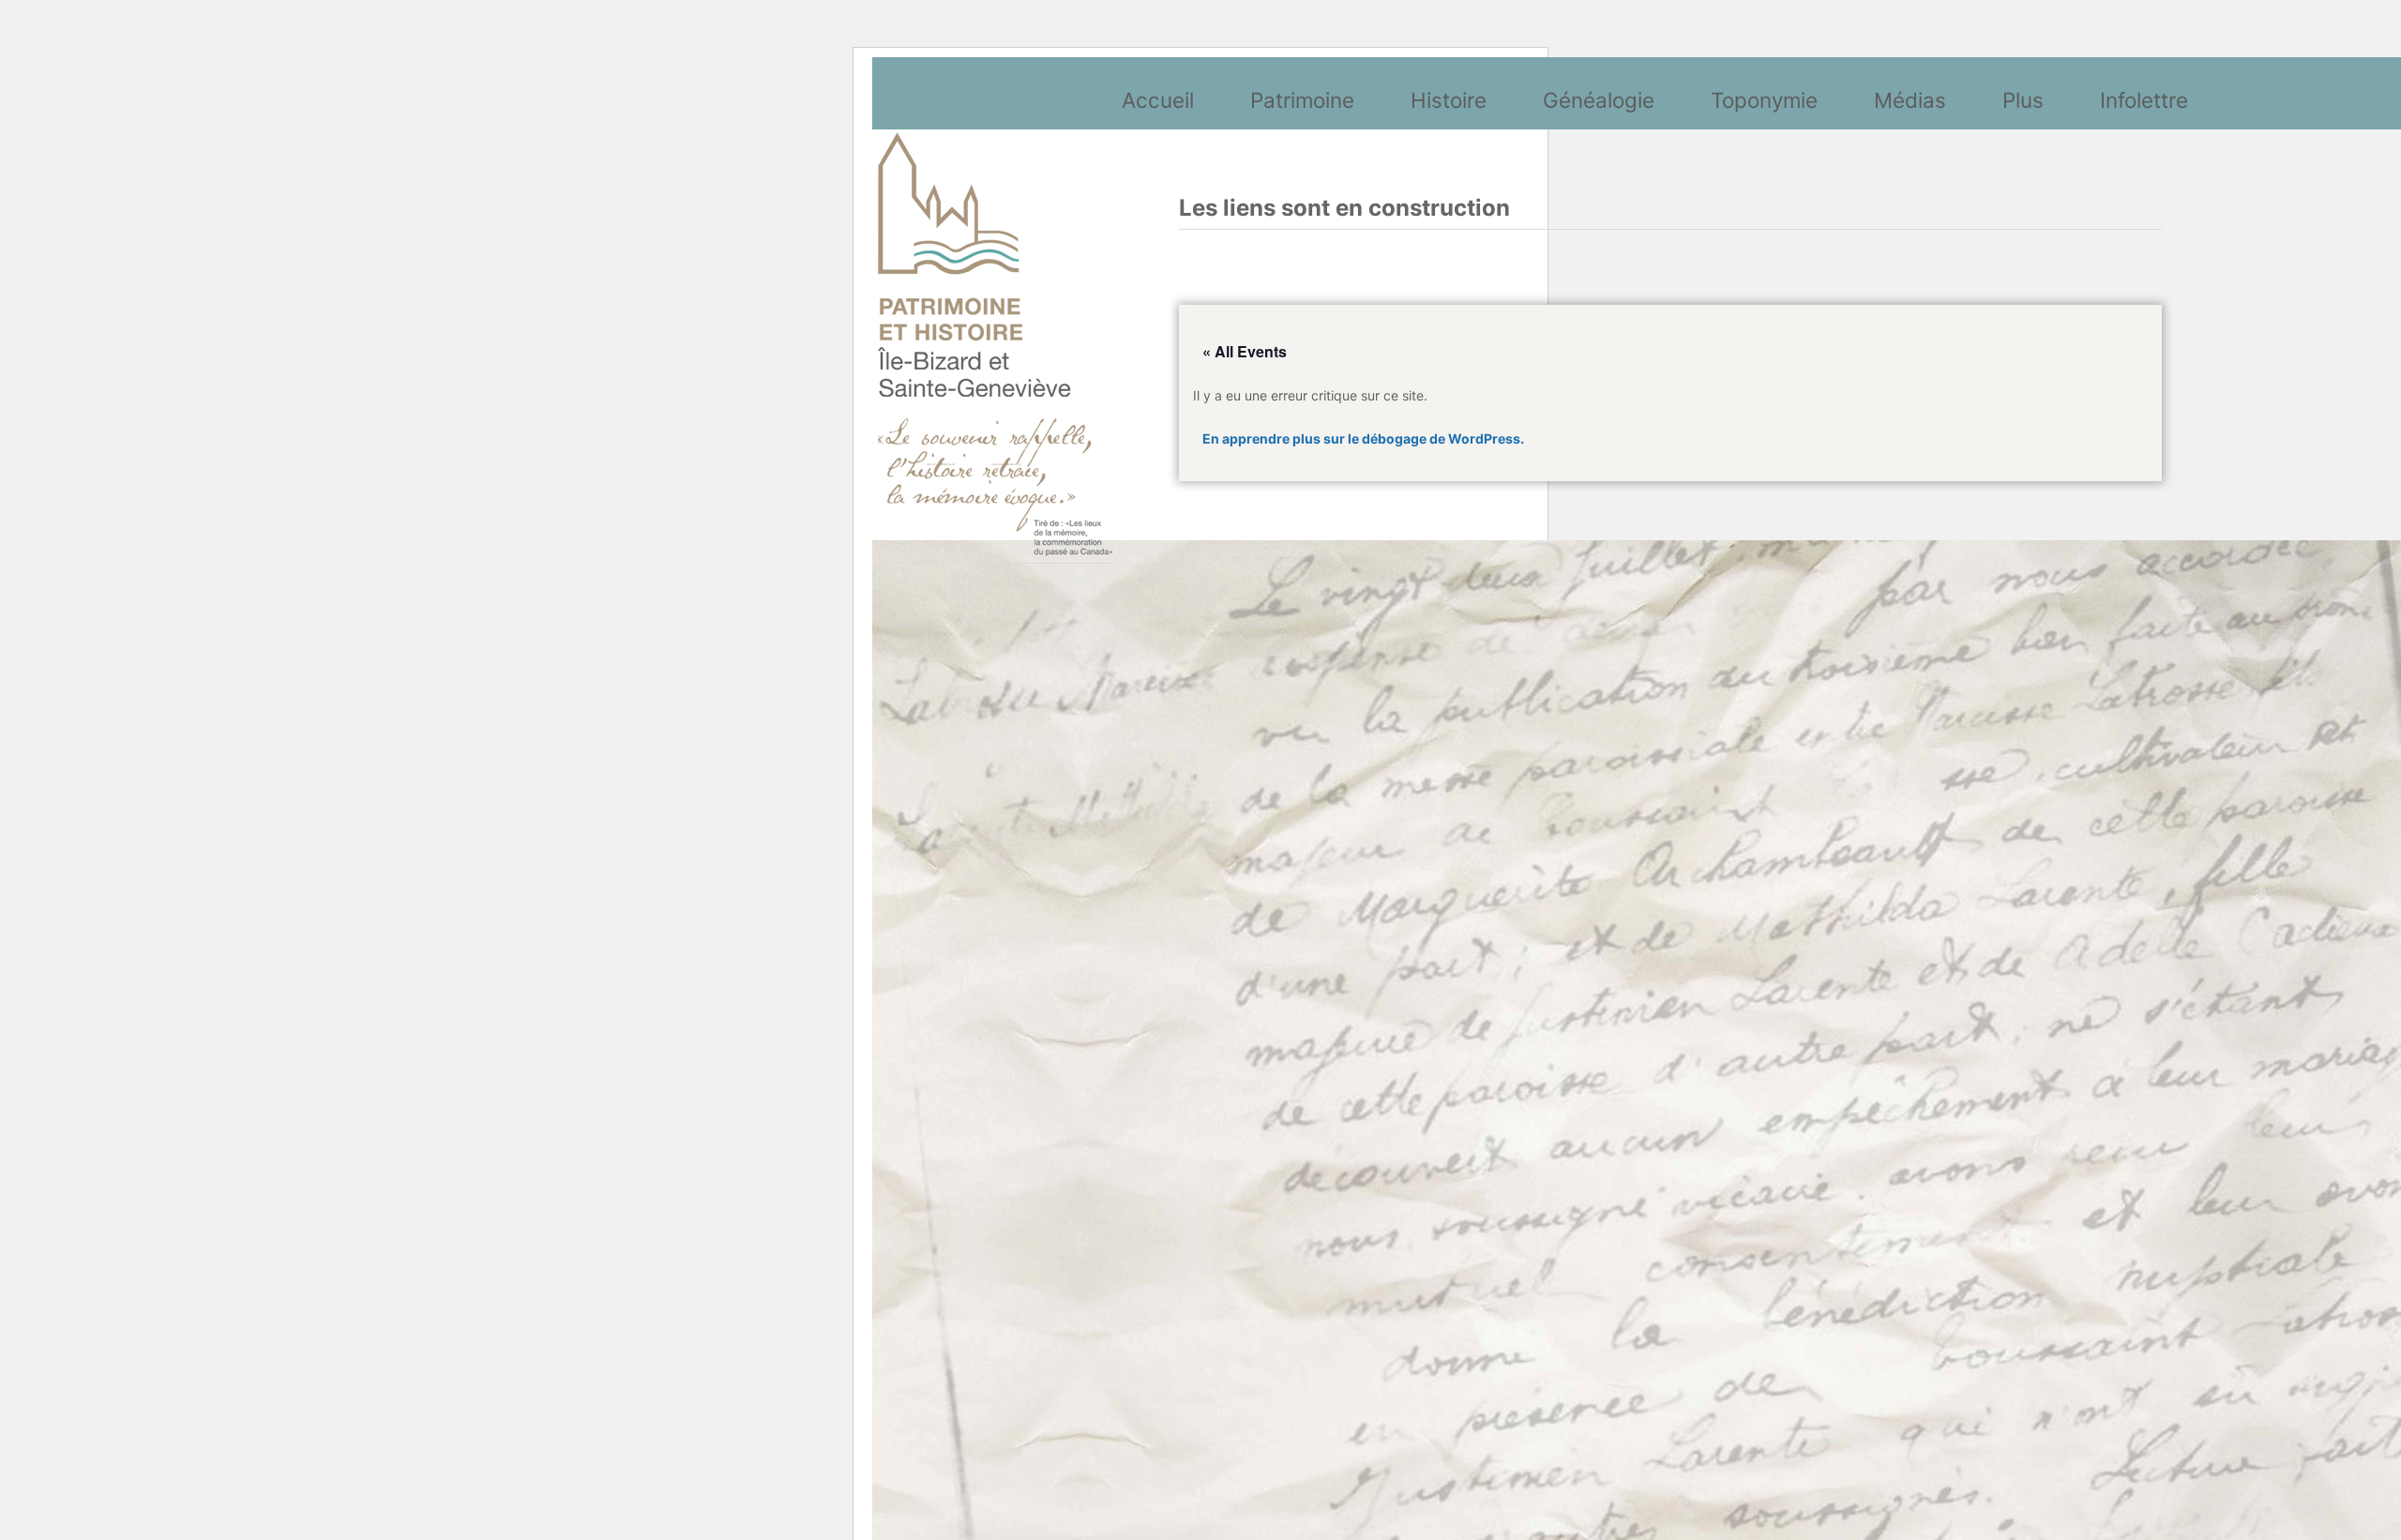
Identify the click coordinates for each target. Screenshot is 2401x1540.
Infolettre (2144, 100)
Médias (1910, 100)
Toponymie (1764, 100)
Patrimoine (1302, 100)
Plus (2023, 100)
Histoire (1449, 100)
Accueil (1158, 100)
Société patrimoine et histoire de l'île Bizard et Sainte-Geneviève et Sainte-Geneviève (995, 344)
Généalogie (1599, 100)
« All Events (1245, 351)
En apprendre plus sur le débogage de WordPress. (1363, 438)
